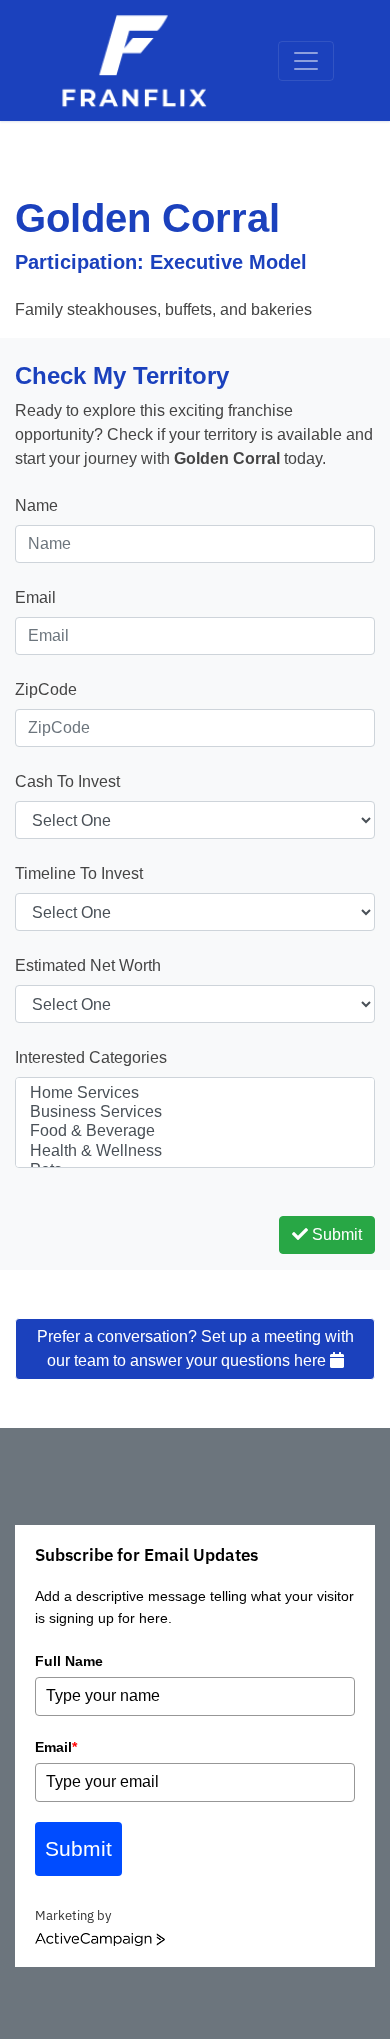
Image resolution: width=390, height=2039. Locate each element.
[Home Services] (195, 1093)
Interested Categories (91, 1057)
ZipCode (46, 689)
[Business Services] (195, 1112)
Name (36, 505)
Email (35, 597)
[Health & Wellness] (195, 1151)
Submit (335, 1234)
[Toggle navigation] (306, 61)
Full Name (69, 1661)
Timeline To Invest (79, 873)
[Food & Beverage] (195, 1131)
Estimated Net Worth (88, 965)
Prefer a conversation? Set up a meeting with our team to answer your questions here (195, 1348)
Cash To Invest (67, 781)
